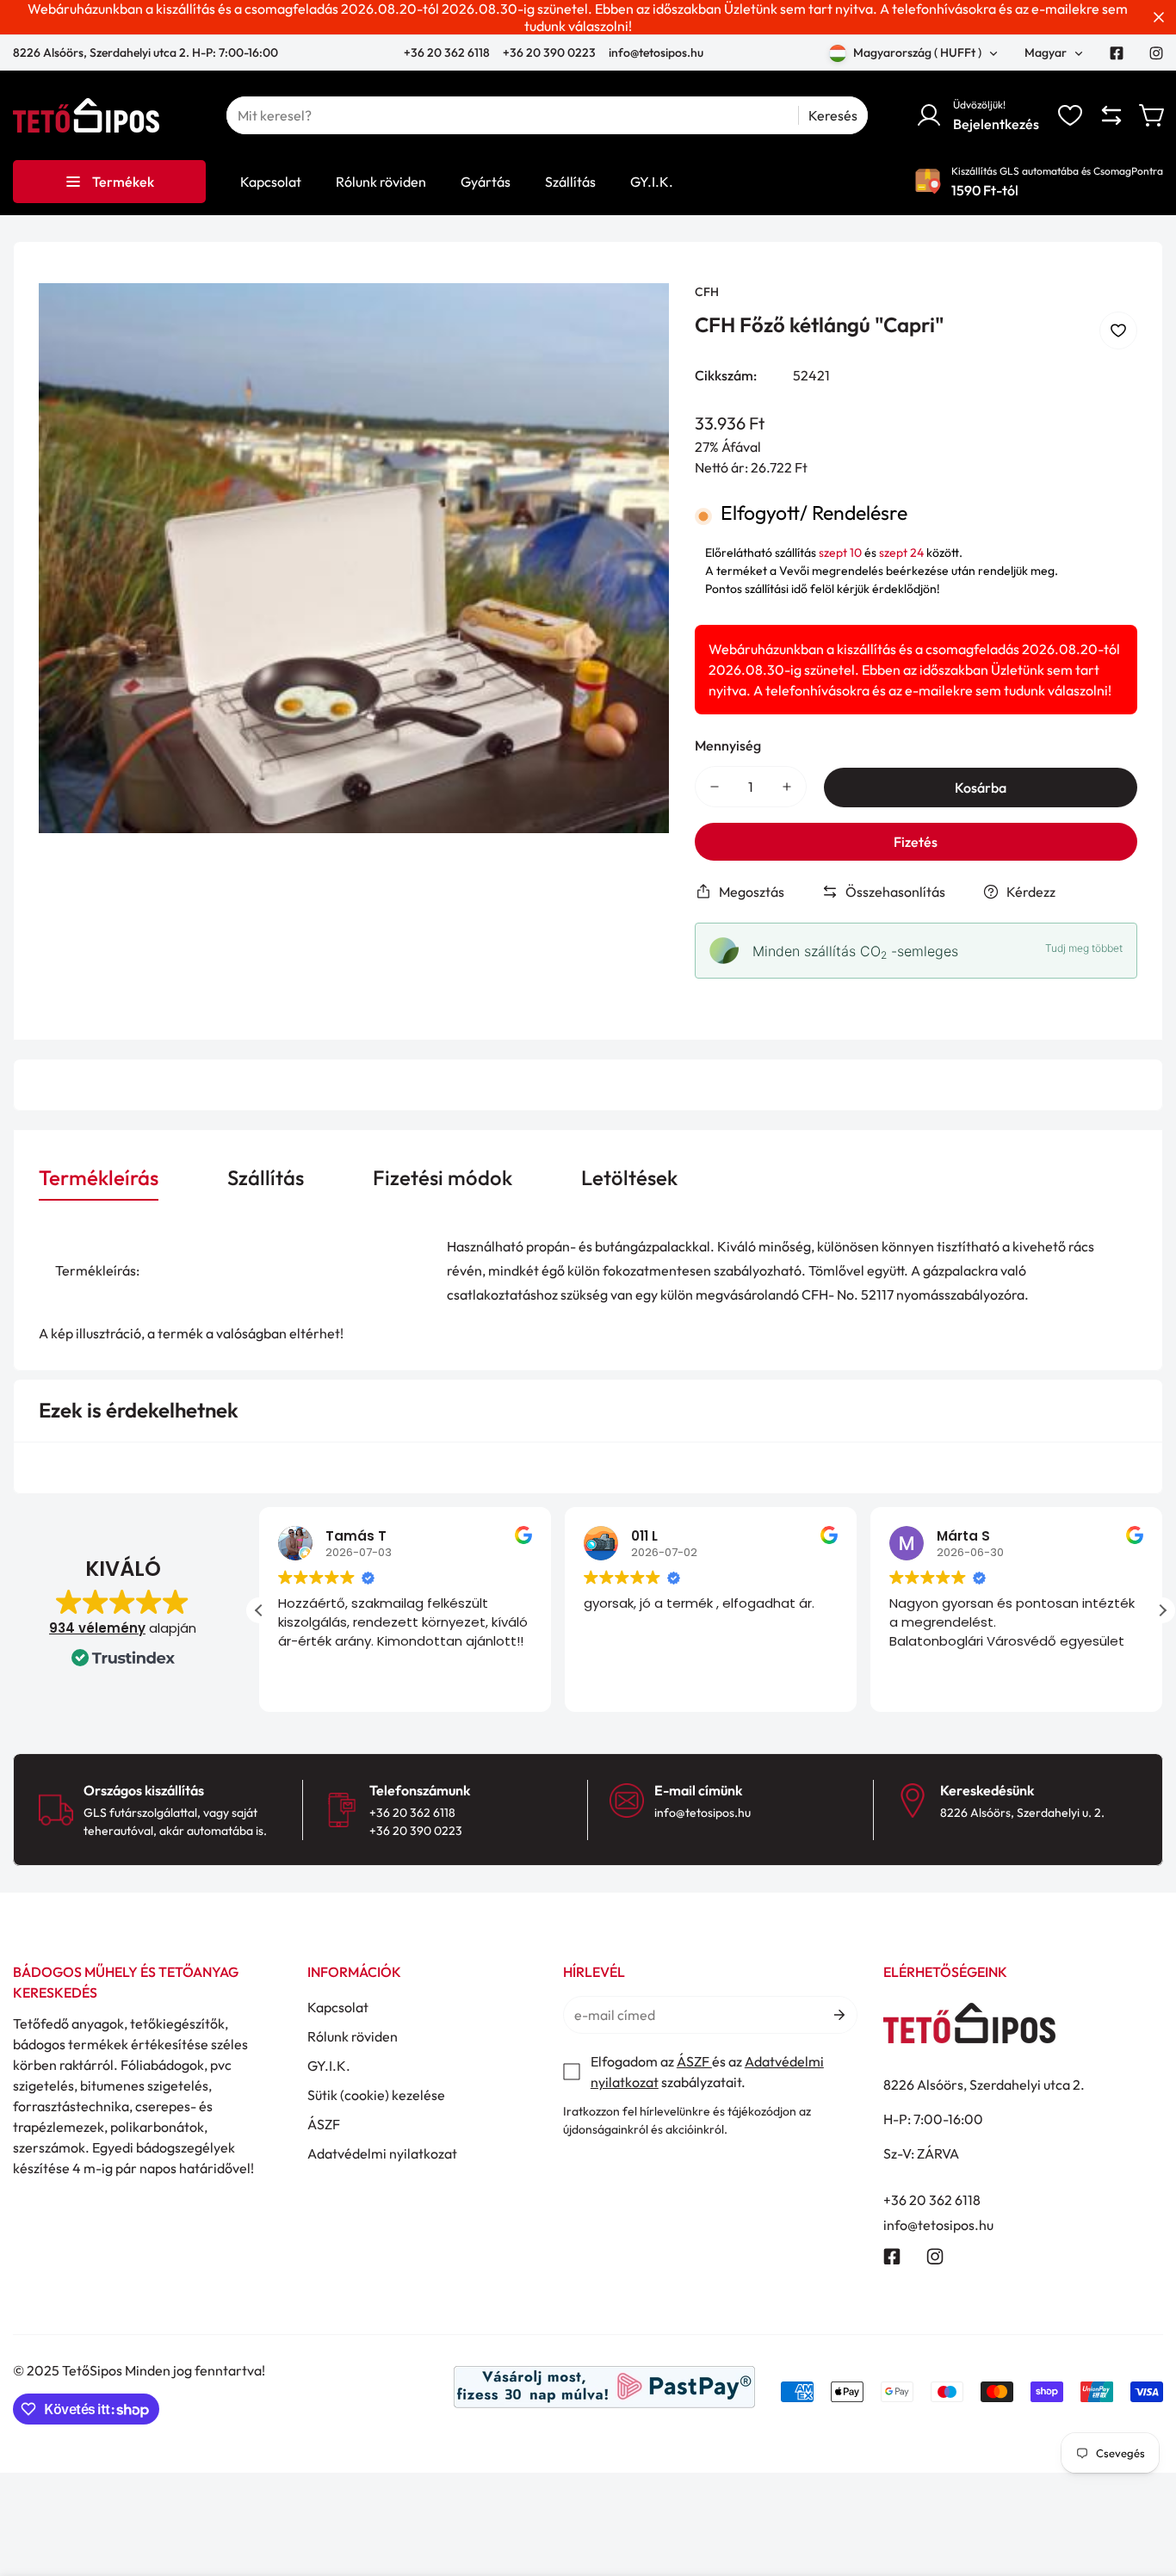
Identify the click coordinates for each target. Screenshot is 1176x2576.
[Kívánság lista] (1070, 115)
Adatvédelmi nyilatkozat (382, 2153)
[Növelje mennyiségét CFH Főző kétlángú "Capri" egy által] (787, 787)
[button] (1153, 115)
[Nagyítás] (633, 319)
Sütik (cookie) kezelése (376, 2095)
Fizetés (916, 842)
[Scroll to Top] (1142, 2482)
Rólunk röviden (353, 2036)
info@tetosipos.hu (656, 53)
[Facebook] (1117, 53)
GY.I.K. (329, 2066)
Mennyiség (728, 745)
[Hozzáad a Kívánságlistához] (1118, 330)
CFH (707, 292)
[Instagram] (1156, 53)
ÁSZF (324, 2124)
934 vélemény (97, 1628)
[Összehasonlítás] (1111, 115)
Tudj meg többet (1084, 948)
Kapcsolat (338, 2007)
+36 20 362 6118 (448, 53)
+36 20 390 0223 (549, 53)
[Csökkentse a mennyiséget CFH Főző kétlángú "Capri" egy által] (715, 787)
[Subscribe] (838, 2015)
